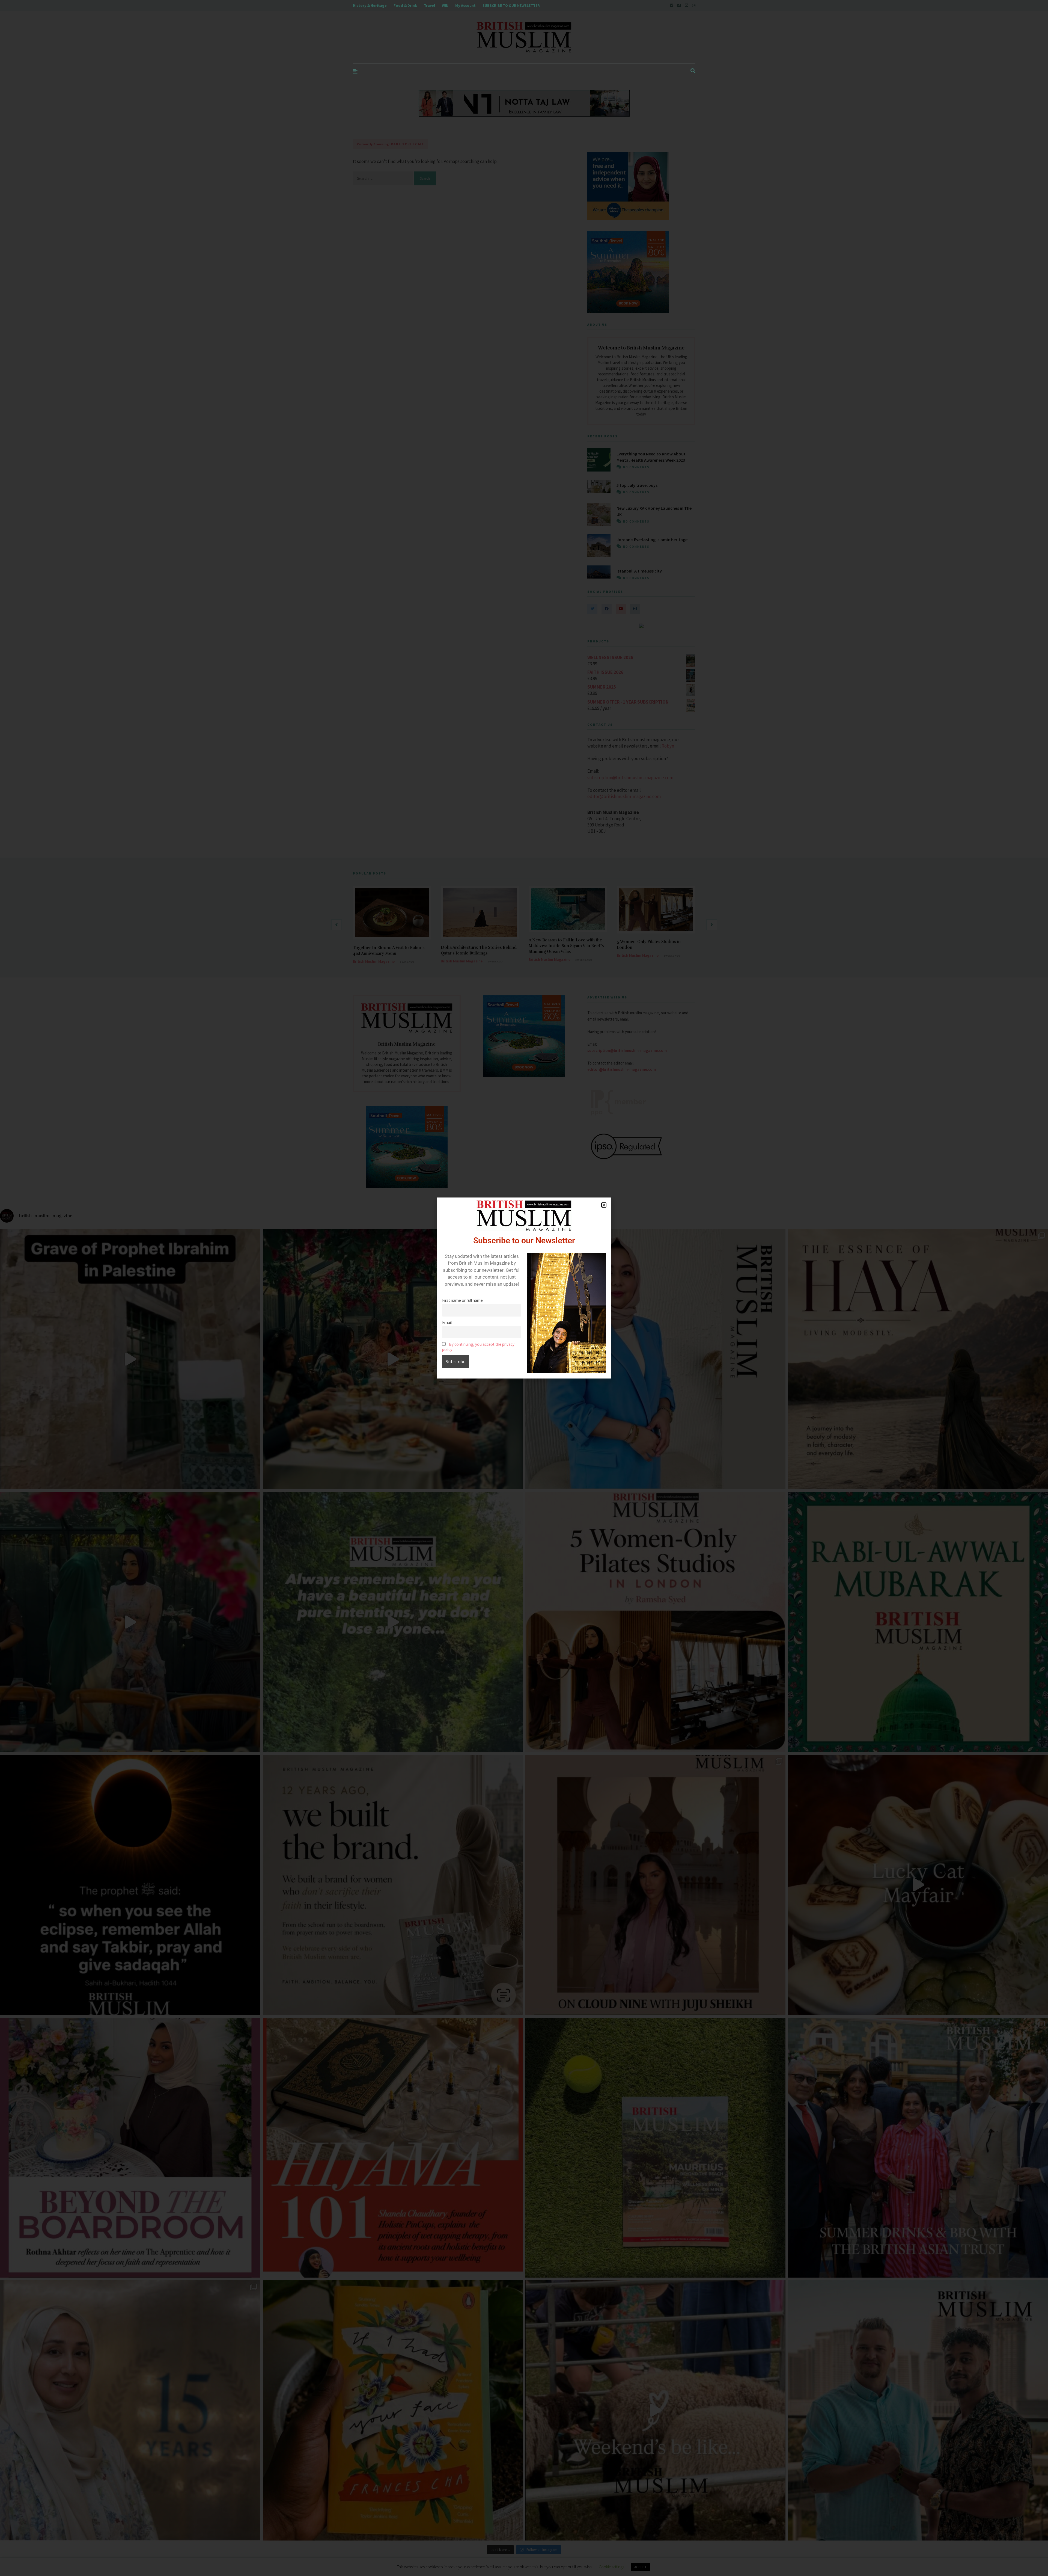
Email (447, 1322)
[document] (524, 1288)
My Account (465, 5)
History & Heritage (370, 5)
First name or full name (462, 1300)
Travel (429, 5)
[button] (604, 1205)
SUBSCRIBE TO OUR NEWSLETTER (511, 5)
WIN (445, 5)
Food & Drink (405, 5)
